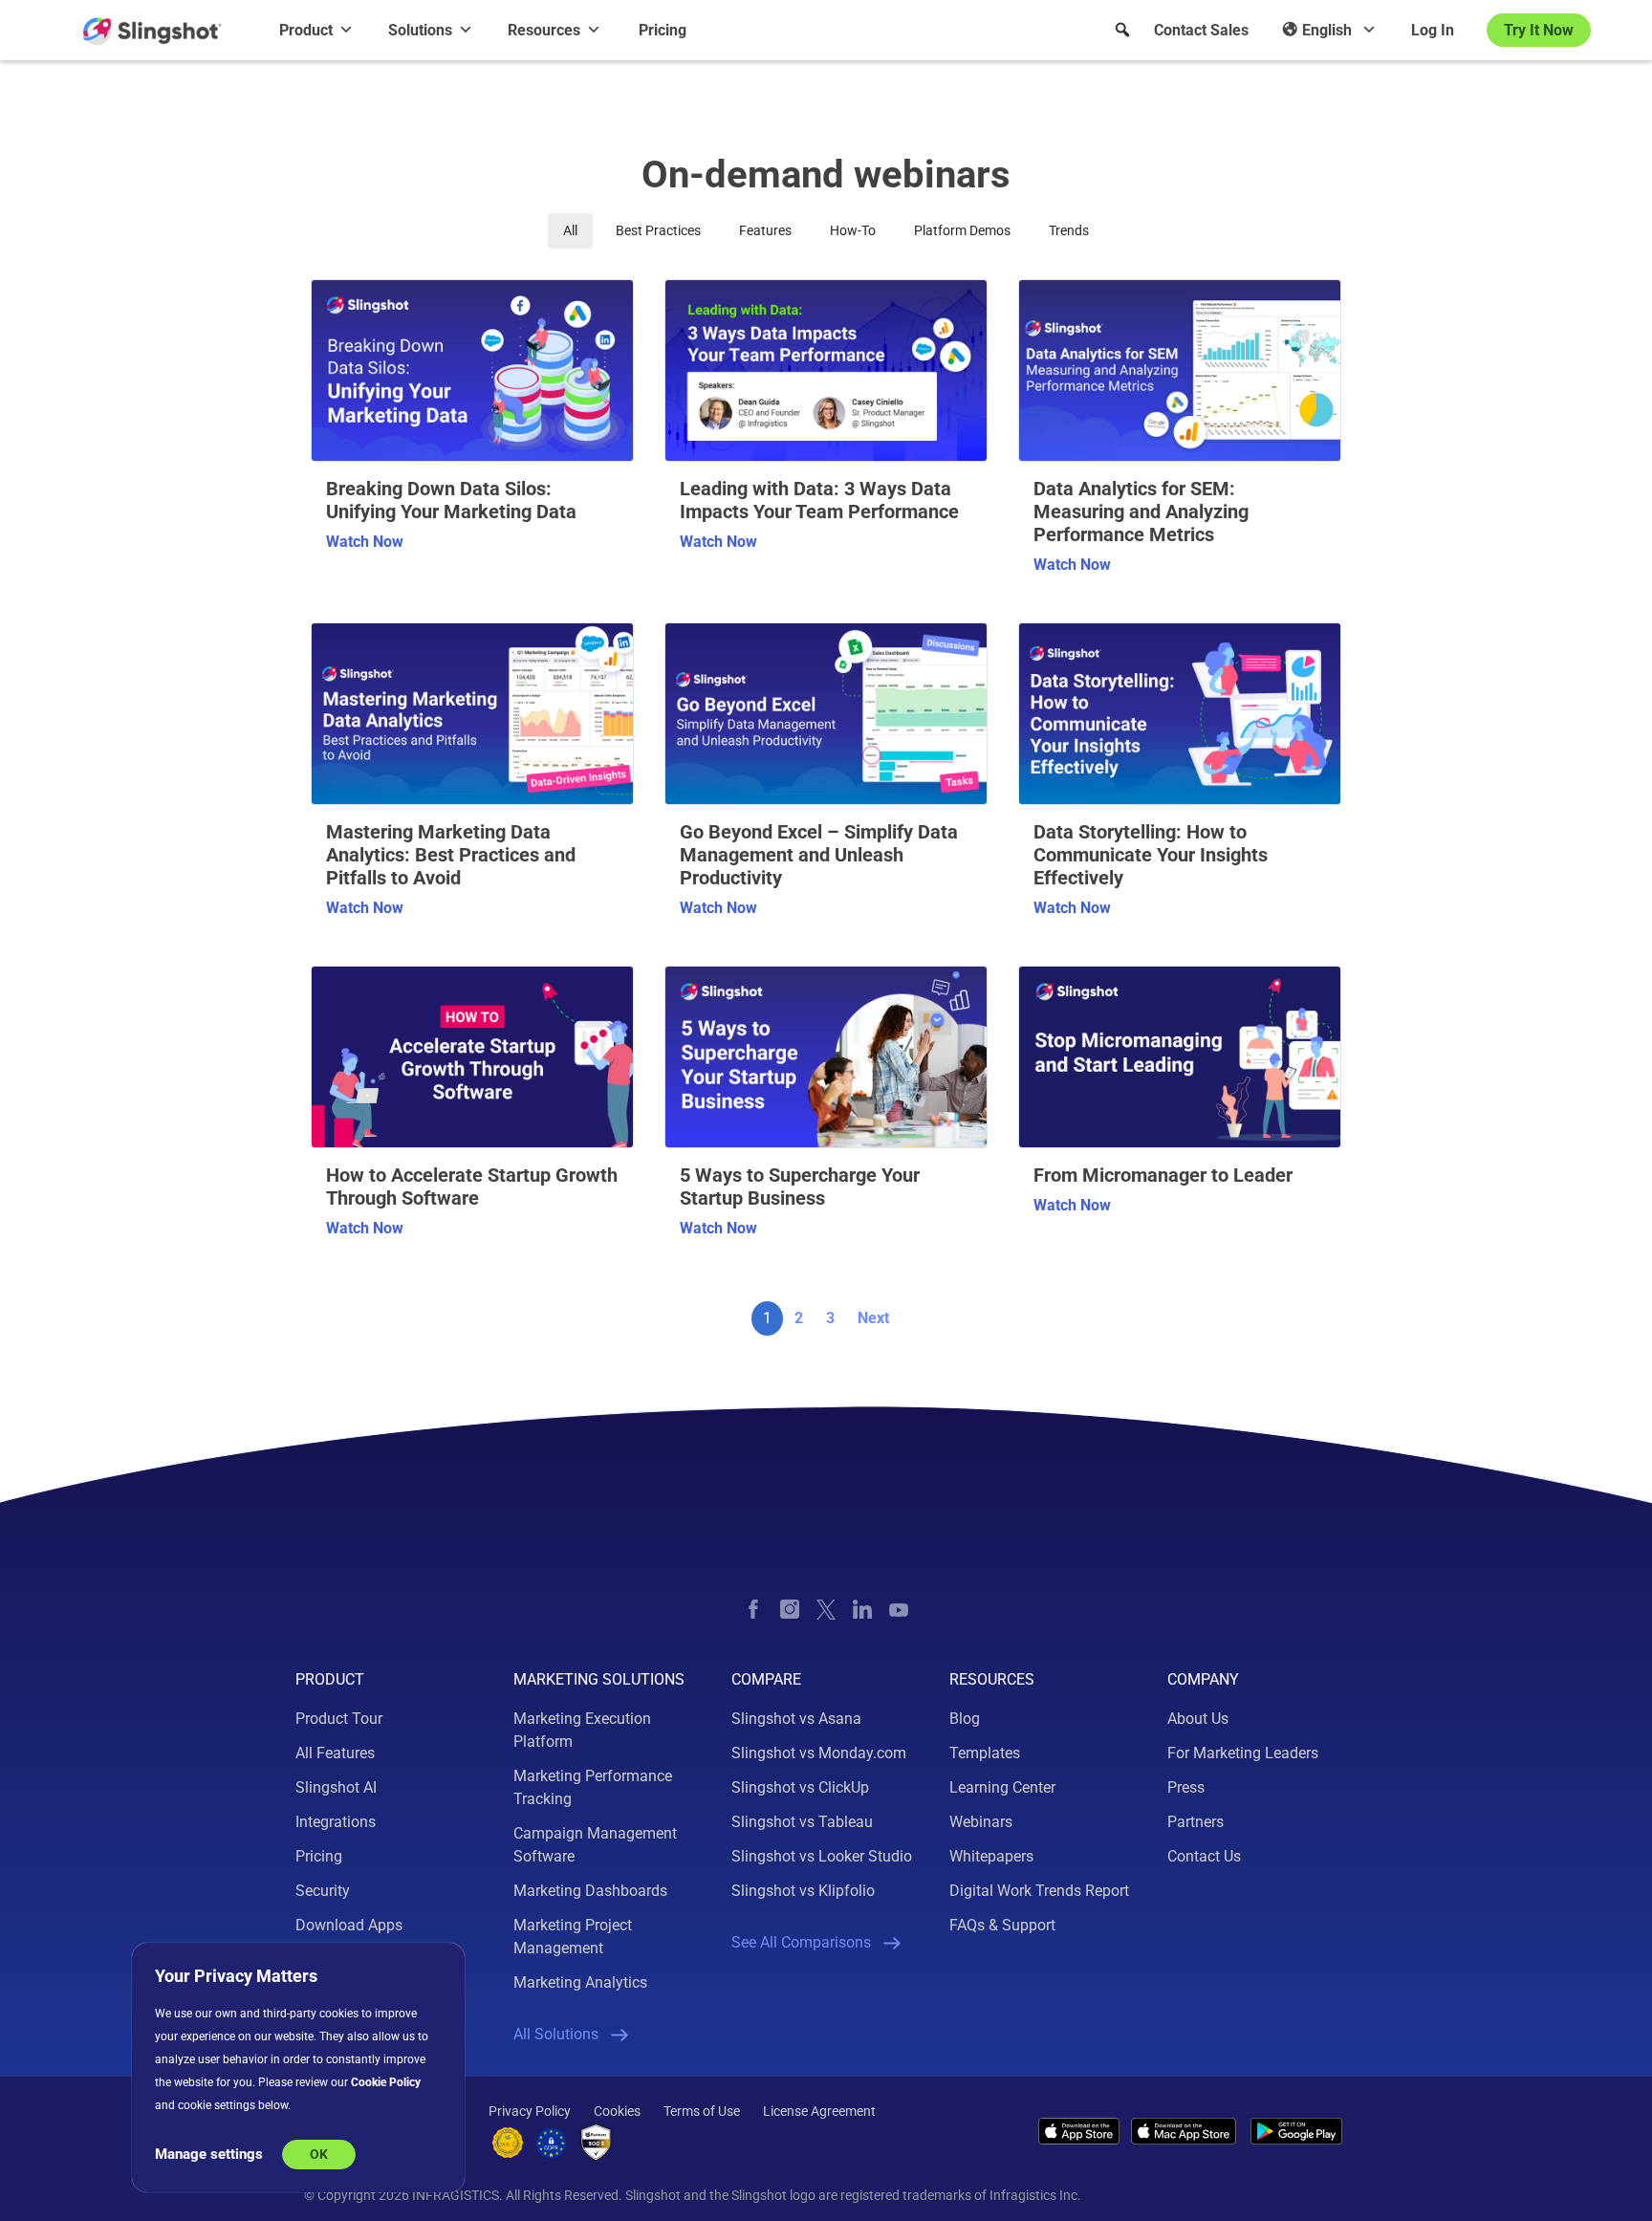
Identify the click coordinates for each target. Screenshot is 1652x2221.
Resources (544, 30)
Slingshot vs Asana (796, 1719)
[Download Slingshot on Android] (1296, 2132)
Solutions (420, 30)
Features (765, 230)
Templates (985, 1753)
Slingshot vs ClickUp (800, 1787)
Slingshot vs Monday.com (819, 1753)
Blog (965, 1719)
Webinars (981, 1822)
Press (1186, 1787)
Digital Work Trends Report (1039, 1891)
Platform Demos (962, 230)
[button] (1122, 30)
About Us (1198, 1719)
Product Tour (339, 1719)
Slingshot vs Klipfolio (803, 1891)
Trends (1069, 230)
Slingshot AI (336, 1787)
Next (873, 1318)
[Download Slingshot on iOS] (1079, 2131)
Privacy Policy (530, 2111)
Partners (1196, 1822)
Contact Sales (1201, 30)
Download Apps (349, 1925)
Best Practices (658, 230)
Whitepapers (991, 1856)
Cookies (617, 2111)
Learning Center (1002, 1787)
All (570, 230)
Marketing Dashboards (590, 1891)
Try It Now (1539, 30)
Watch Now (365, 542)
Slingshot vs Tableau (802, 1822)
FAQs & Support (1002, 1925)
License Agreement (819, 2111)
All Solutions (556, 2034)
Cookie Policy (386, 2082)
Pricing (663, 30)
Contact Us (1204, 1856)
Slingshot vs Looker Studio (822, 1856)
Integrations (336, 1822)
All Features (335, 1753)
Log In (1433, 30)
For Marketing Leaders (1243, 1753)
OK (319, 2154)
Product (306, 30)
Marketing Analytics (580, 1982)
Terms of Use (702, 2111)
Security (323, 1891)
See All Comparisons (801, 1942)
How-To (853, 230)
